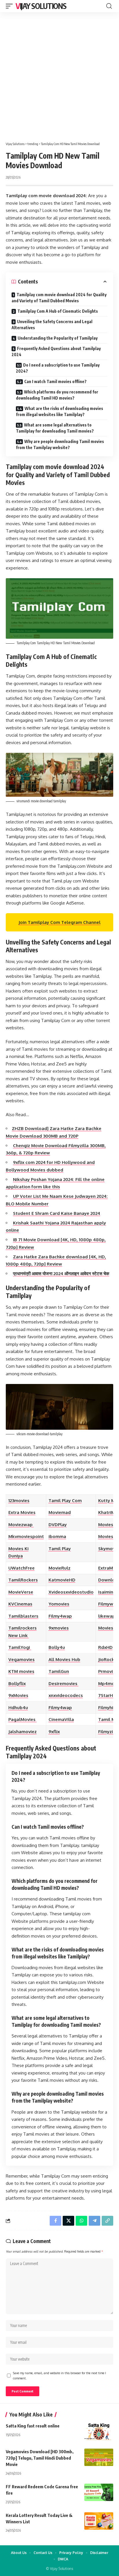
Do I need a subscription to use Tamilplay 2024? (58, 368)
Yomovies (59, 1604)
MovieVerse (21, 1592)
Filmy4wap (60, 1616)
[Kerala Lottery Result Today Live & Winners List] (99, 2521)
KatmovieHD (62, 1580)
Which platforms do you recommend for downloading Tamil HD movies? (57, 395)
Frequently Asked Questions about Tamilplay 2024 (56, 351)
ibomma (57, 1536)
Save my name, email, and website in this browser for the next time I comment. (59, 2375)
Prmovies (108, 1671)
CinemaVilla (61, 1719)
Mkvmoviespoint (26, 1536)
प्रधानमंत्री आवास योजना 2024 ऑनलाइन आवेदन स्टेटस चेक (61, 1274)
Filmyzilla (108, 1732)
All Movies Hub (64, 1659)
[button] (11, 6)
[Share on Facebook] (55, 2221)
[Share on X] (68, 2221)
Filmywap (108, 1604)
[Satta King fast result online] (99, 2432)
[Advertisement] (59, 75)
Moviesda (108, 1525)
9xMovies (18, 1695)
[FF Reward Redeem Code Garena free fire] (99, 2492)
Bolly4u (57, 1647)
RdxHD (105, 1647)
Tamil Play (60, 1549)
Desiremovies (64, 1684)
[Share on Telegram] (94, 2221)
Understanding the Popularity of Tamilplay (58, 338)
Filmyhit (107, 1708)
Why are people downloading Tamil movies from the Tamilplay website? (60, 444)
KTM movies (21, 1671)
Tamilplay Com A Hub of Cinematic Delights (58, 311)
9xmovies (59, 1628)
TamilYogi (20, 1647)
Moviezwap (21, 1525)
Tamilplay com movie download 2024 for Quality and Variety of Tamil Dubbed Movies (59, 298)
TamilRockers (23, 1580)
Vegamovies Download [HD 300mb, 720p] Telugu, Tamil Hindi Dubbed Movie (40, 2458)
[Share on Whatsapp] (81, 2221)
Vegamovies (22, 1659)
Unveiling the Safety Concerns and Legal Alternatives (52, 325)
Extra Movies (22, 1512)
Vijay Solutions (41, 6)
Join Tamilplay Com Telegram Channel (59, 922)
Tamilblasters (23, 1616)
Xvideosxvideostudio (71, 1592)
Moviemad (60, 1512)
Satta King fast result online (33, 2426)
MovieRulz (59, 1568)
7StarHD (107, 1695)
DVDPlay (58, 1525)
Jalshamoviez (23, 1732)
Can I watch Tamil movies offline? (55, 381)
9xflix (54, 1732)
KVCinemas (20, 1604)
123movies (19, 1501)
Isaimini (106, 1592)
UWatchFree (22, 1568)
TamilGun (59, 1671)
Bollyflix (17, 1684)
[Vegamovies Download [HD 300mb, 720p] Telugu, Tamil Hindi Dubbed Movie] (99, 2457)
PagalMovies (23, 1719)
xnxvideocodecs (66, 1695)
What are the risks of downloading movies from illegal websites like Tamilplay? (59, 411)
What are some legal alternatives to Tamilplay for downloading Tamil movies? (55, 428)
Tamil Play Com (65, 1501)
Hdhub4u (18, 1708)
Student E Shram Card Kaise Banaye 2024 (57, 1213)
